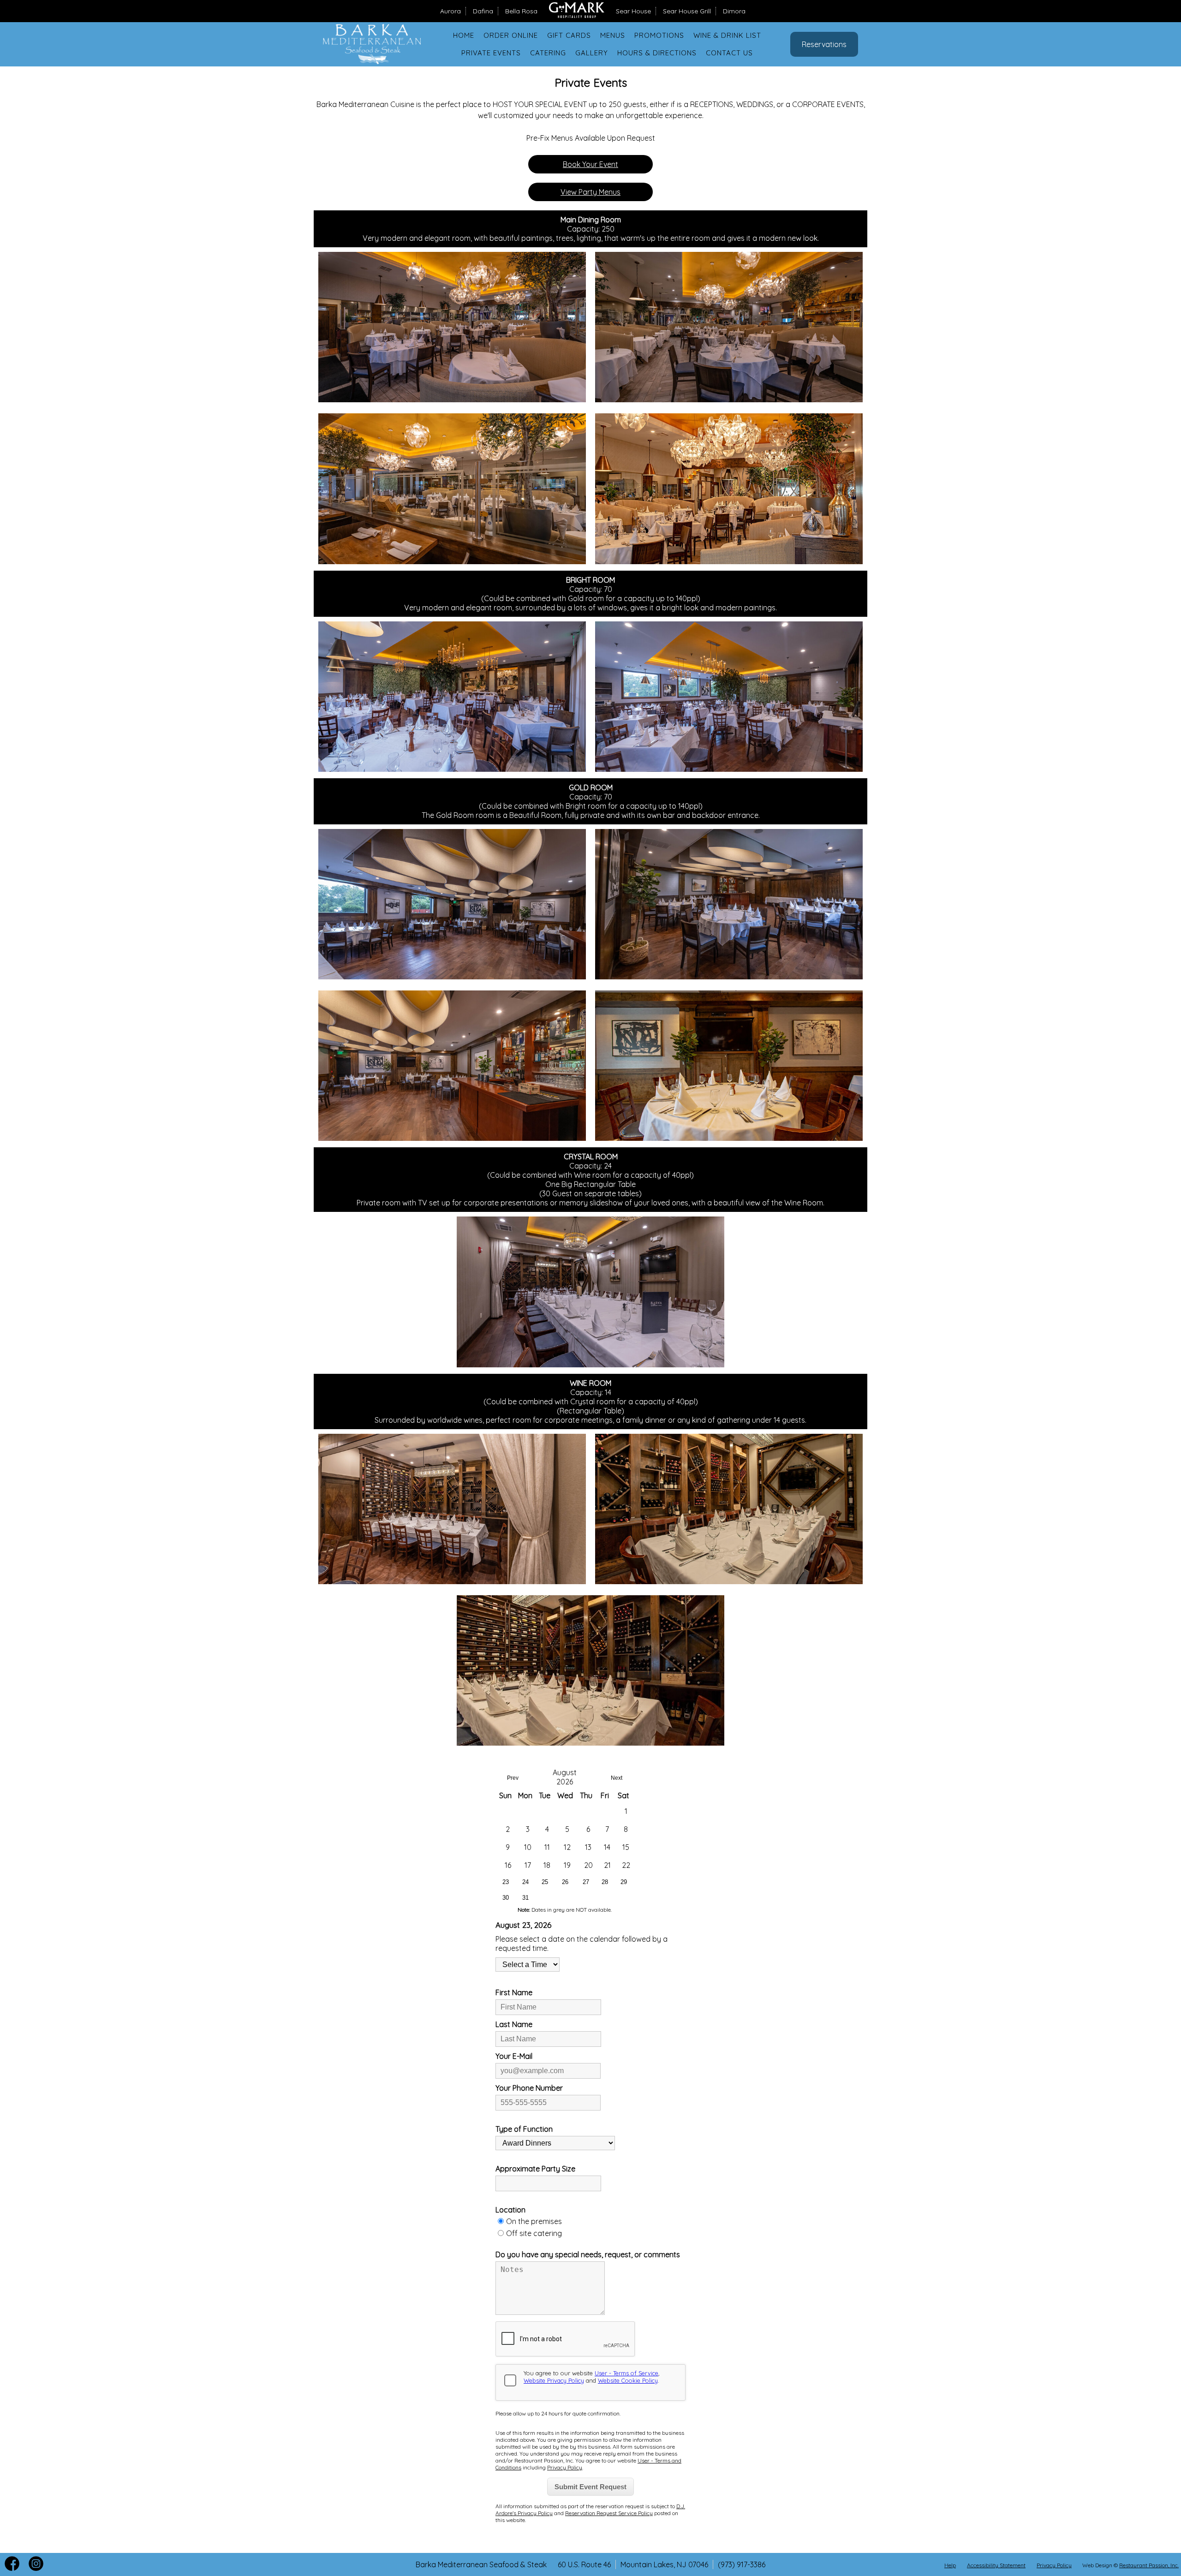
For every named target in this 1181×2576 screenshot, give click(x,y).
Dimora (734, 11)
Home (464, 35)
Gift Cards (569, 35)
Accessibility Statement (996, 2565)
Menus (613, 35)
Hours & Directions (657, 53)
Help (950, 2565)
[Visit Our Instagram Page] (36, 2568)
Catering (548, 53)
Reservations (824, 44)
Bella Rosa (521, 11)
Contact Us (729, 53)
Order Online (511, 35)
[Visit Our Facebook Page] (12, 2568)
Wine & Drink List (727, 35)
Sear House (633, 11)
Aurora (450, 11)
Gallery (592, 53)
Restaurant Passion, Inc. (1149, 2565)
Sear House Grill (687, 11)
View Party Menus (590, 192)
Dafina (483, 11)
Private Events (491, 53)
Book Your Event (590, 164)
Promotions (659, 35)
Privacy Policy (1054, 2565)
